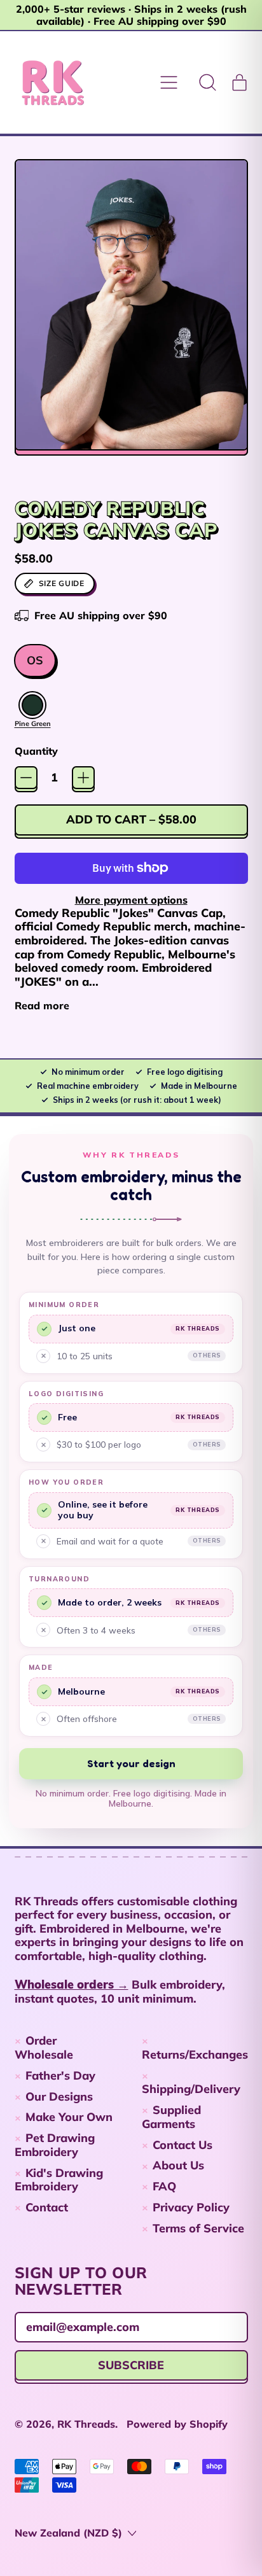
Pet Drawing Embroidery (55, 2145)
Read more (42, 1006)
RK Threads (86, 2424)
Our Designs (59, 2096)
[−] (26, 778)
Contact (47, 2207)
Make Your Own (69, 2117)
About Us (178, 2165)
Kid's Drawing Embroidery (59, 2180)
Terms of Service (198, 2228)
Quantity (36, 751)
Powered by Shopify (177, 2424)
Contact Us (183, 2145)
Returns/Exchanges (195, 2054)
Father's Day (60, 2075)
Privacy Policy (191, 2207)
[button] (208, 83)
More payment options (131, 900)
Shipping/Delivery (191, 2089)
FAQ (164, 2186)
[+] (83, 778)
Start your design (131, 1763)
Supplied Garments (172, 2117)
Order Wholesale (44, 2047)
